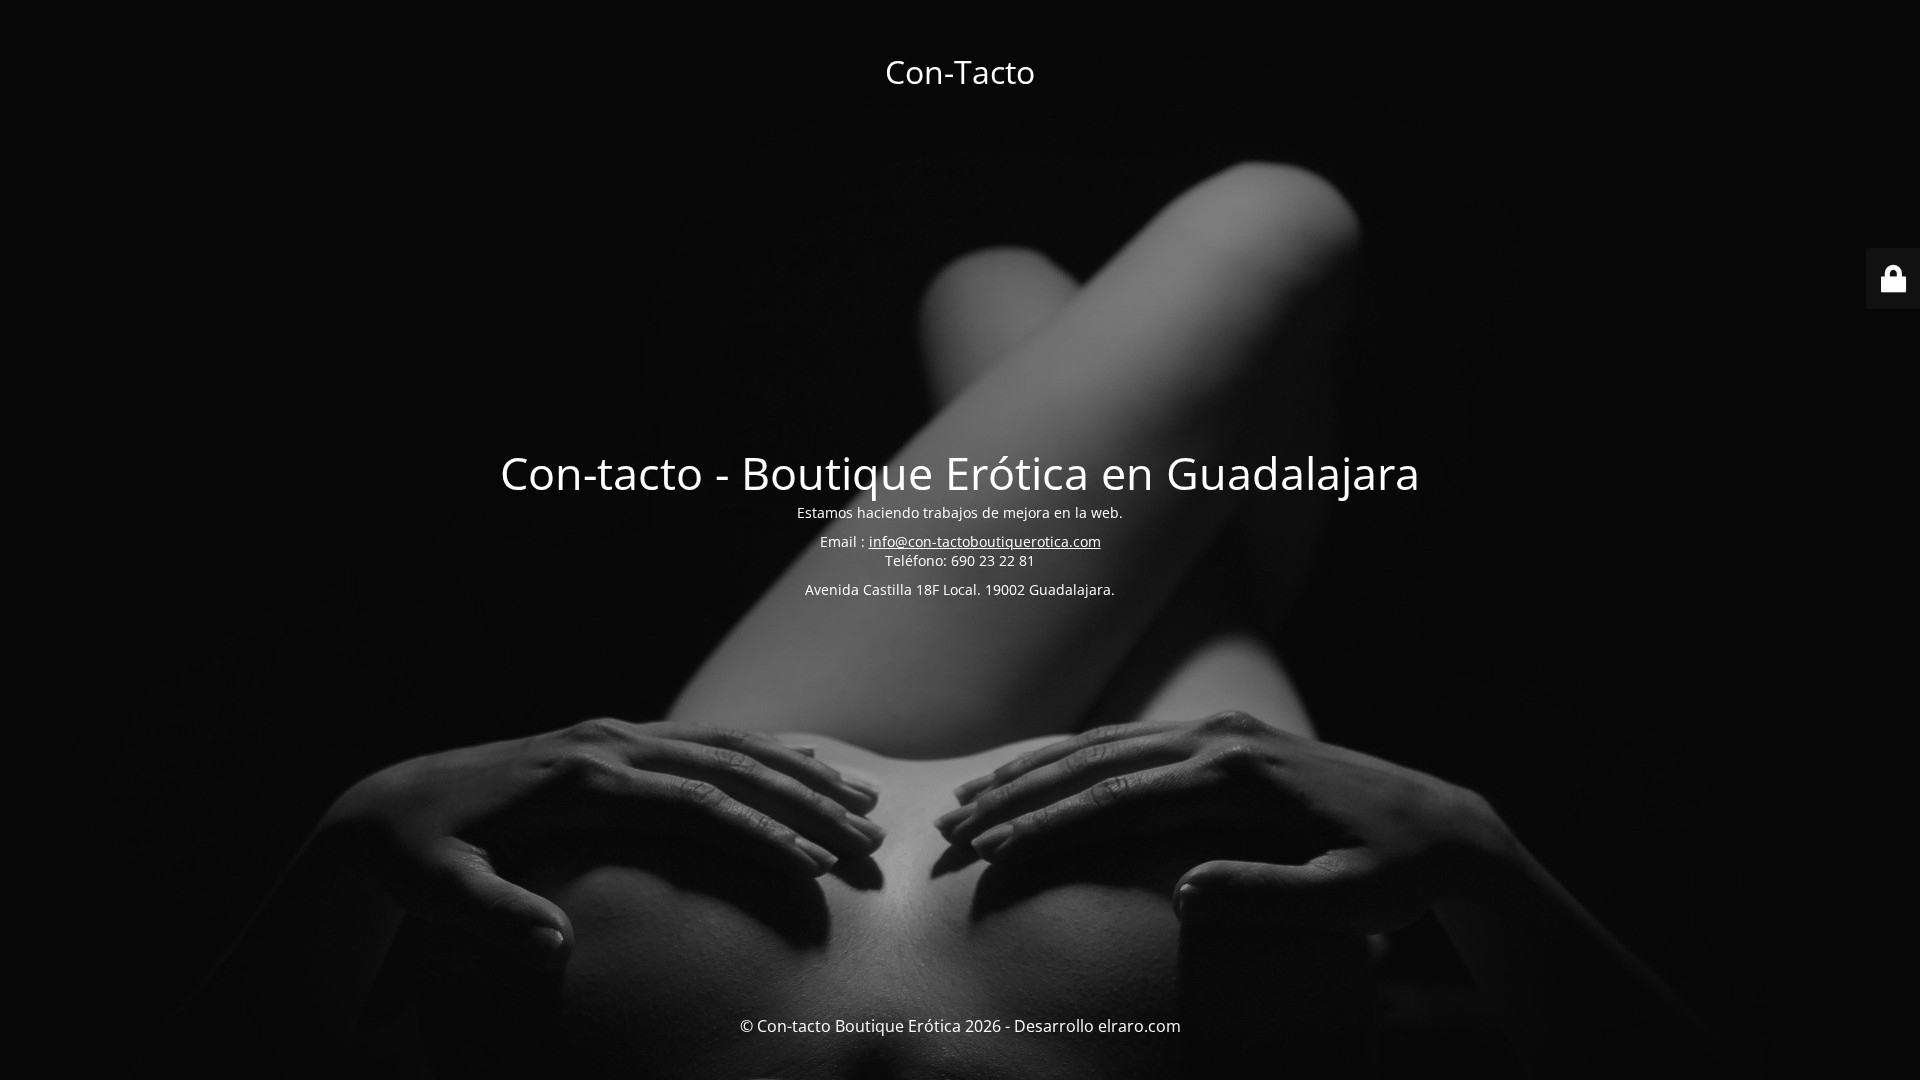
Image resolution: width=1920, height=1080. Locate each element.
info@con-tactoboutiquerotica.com (985, 541)
